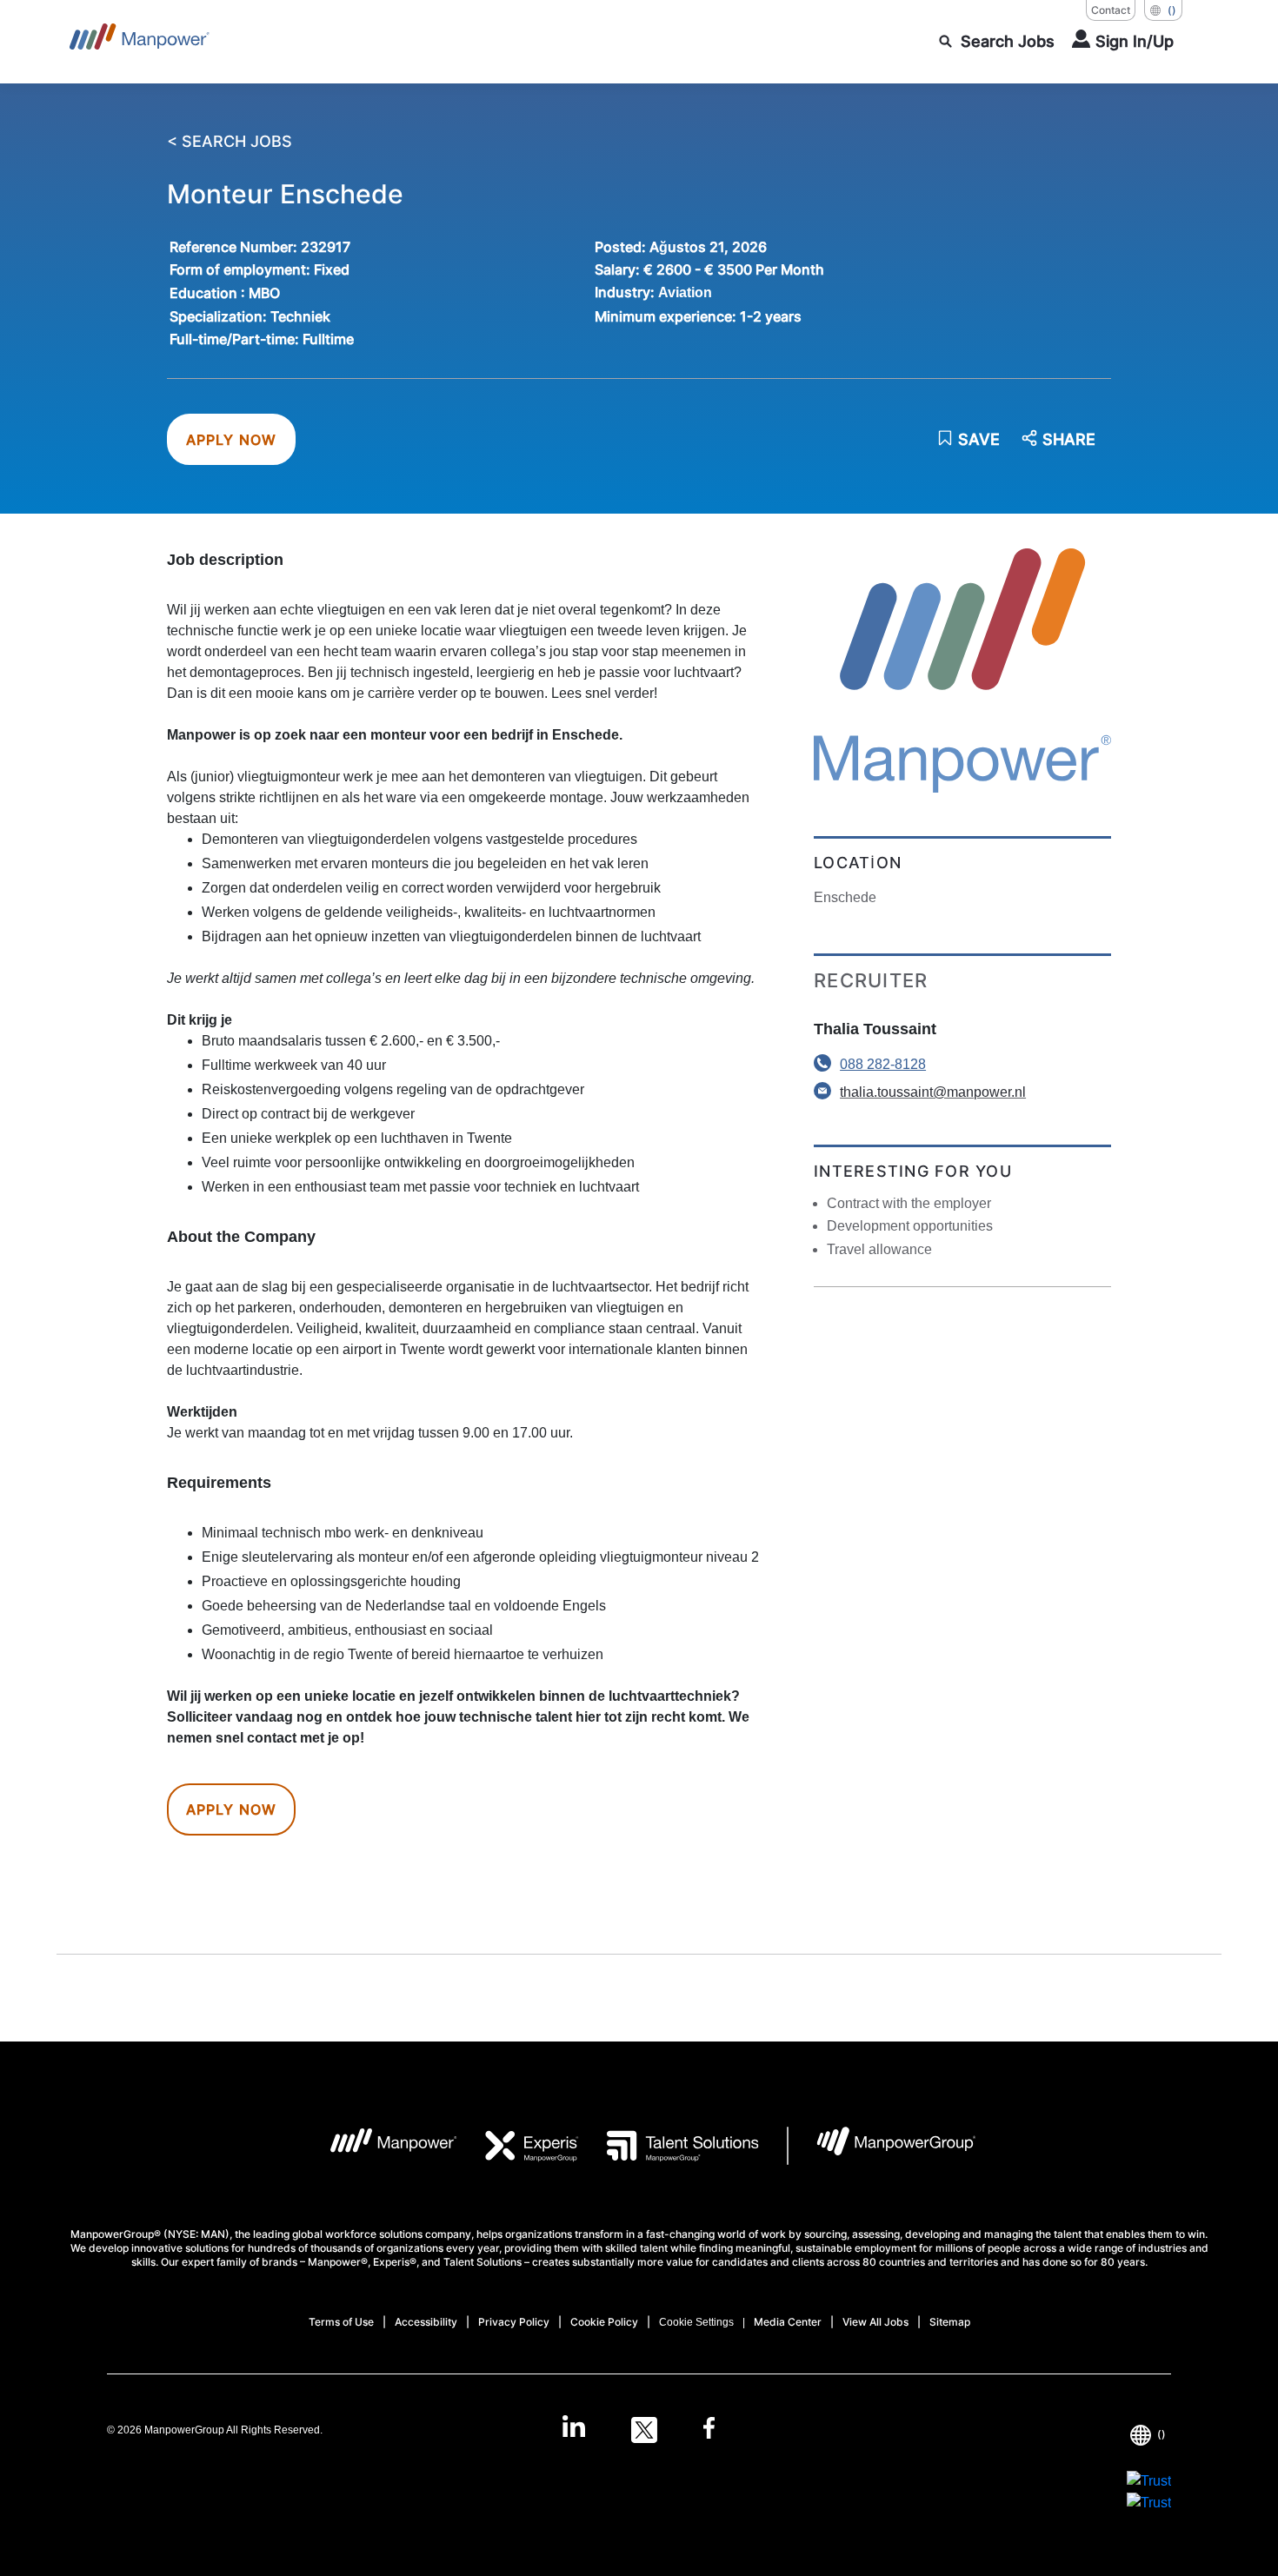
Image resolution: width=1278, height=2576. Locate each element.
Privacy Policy (514, 2322)
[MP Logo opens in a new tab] (380, 2146)
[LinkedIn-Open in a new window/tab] (574, 2428)
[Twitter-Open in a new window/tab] (644, 2430)
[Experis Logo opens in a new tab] (518, 2146)
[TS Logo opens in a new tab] (669, 2146)
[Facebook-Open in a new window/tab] (709, 2430)
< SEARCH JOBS (230, 142)
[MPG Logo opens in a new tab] (882, 2146)
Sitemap (950, 2322)
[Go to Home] (140, 42)
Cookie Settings (696, 2322)
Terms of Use (341, 2322)
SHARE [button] (1069, 440)
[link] (639, 2430)
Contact (1111, 10)
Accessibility (426, 2322)
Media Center (788, 2322)
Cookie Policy (604, 2322)
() (1172, 10)
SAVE (979, 439)
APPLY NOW (232, 440)
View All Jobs (875, 2322)
